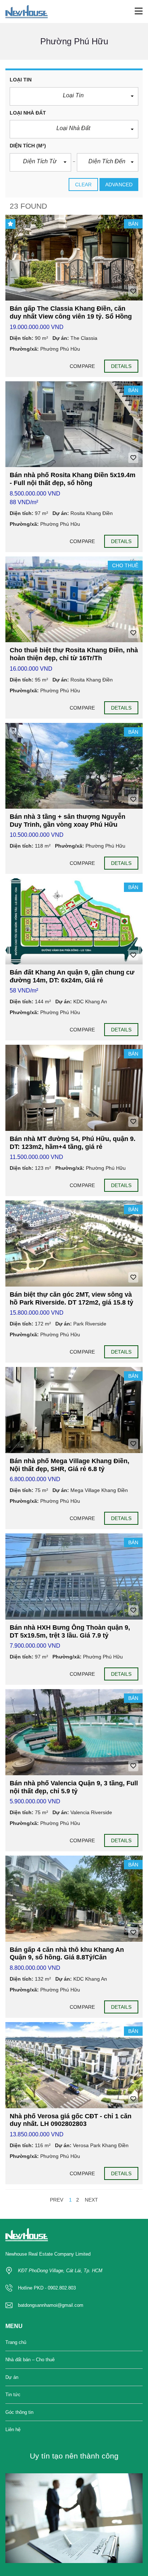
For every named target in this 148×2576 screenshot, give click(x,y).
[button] (74, 96)
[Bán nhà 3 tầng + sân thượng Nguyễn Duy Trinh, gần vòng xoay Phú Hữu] (74, 766)
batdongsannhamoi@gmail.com (51, 2305)
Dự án (12, 2377)
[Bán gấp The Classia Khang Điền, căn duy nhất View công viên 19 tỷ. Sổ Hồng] (74, 258)
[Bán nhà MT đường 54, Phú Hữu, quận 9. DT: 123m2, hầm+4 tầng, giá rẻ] (74, 1088)
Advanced (119, 185)
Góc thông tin (19, 2412)
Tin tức (13, 2395)
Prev (57, 2200)
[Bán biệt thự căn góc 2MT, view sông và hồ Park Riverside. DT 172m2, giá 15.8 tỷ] (74, 1243)
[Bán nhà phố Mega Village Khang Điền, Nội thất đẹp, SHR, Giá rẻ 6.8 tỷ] (74, 1410)
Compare (82, 366)
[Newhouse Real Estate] (24, 12)
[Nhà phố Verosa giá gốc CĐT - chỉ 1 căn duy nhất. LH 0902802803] (74, 2065)
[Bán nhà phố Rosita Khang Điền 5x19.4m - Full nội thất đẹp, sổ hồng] (74, 424)
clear (84, 185)
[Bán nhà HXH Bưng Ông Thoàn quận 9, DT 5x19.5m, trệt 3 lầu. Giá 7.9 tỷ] (74, 1576)
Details (121, 366)
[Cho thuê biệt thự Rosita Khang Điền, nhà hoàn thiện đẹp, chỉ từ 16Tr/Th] (74, 599)
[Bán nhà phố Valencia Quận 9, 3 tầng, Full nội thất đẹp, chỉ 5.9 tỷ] (74, 1732)
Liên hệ (13, 2430)
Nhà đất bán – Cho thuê (30, 2360)
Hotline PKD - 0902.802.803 (47, 2288)
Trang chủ (16, 2342)
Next (91, 2200)
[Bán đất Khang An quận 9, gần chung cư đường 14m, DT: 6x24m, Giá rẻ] (74, 921)
